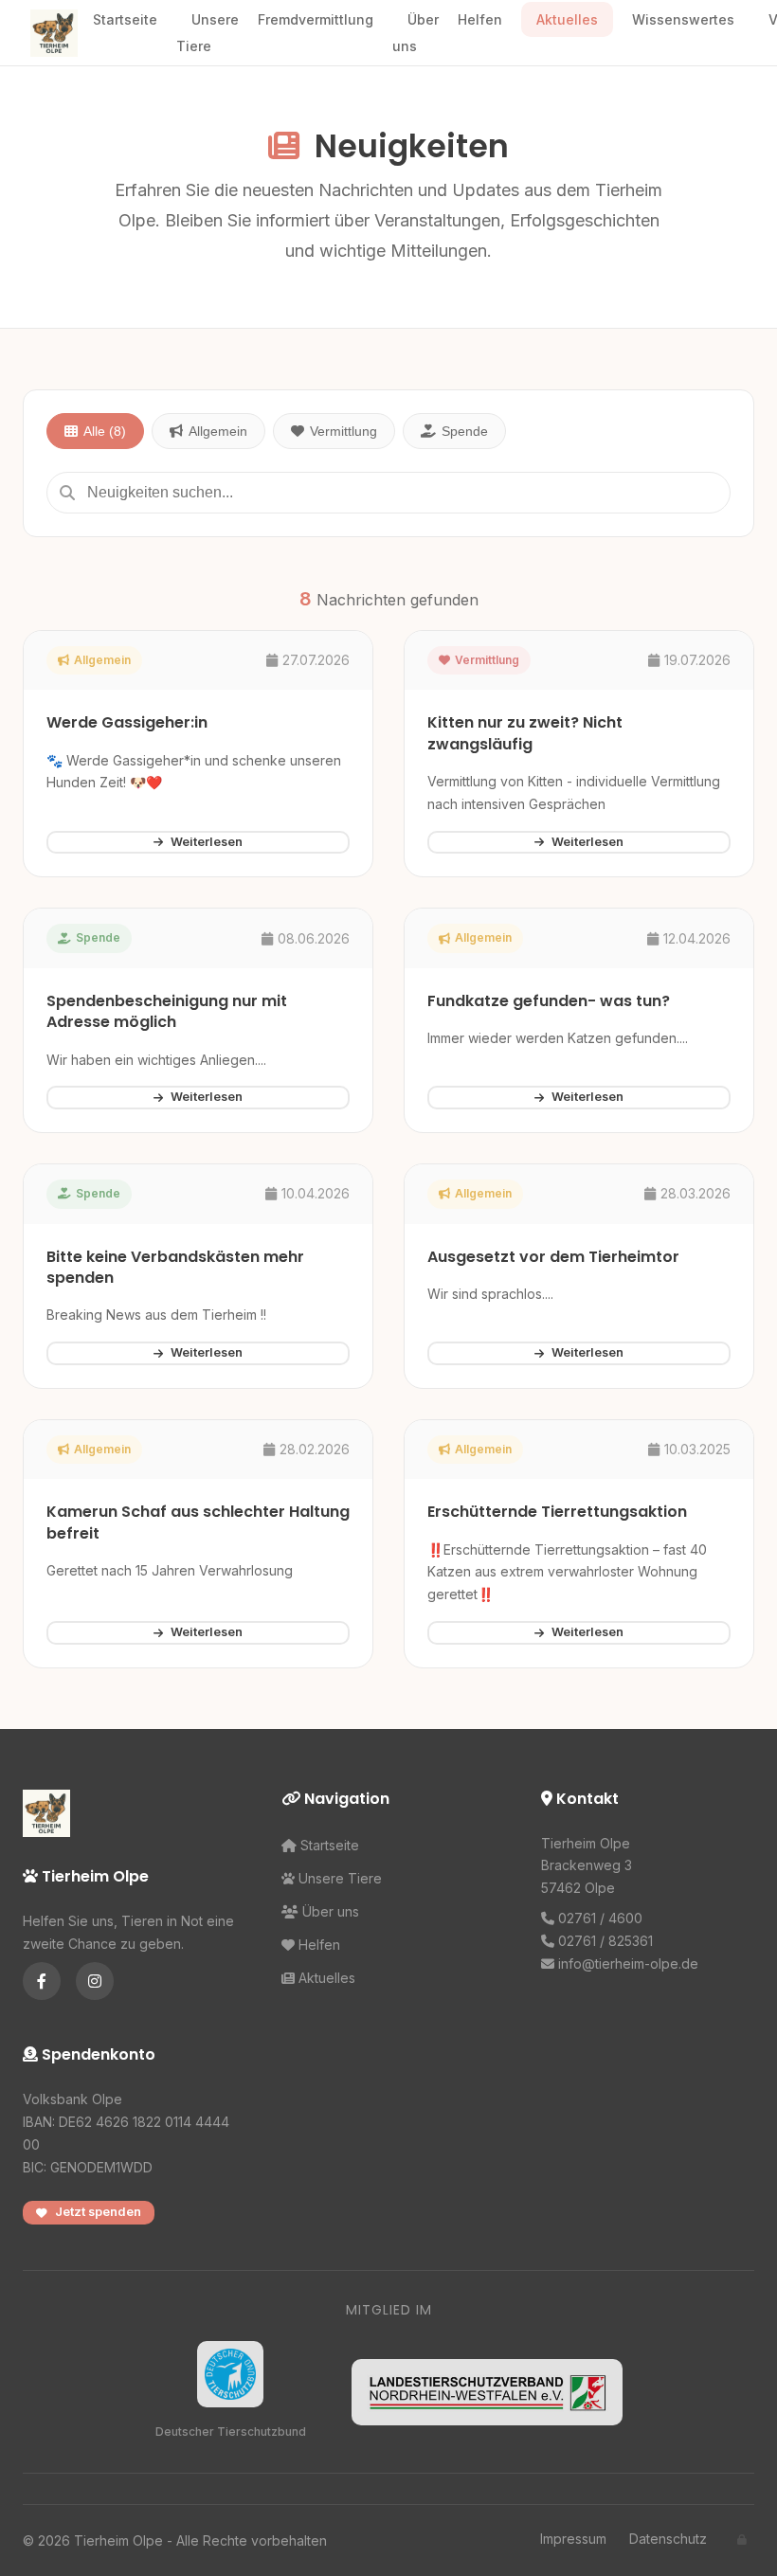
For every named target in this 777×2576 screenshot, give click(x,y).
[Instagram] (95, 1981)
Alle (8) (105, 431)
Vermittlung (343, 431)
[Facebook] (42, 1981)
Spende (465, 431)
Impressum (573, 2539)
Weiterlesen (207, 842)
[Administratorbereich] (742, 2540)
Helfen (480, 19)
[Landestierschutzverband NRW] (487, 2392)
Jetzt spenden (98, 2212)
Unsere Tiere (208, 32)
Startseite (125, 19)
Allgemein (218, 431)
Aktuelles (567, 19)
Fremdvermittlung (316, 19)
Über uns (416, 32)
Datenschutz (668, 2539)
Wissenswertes (683, 19)
